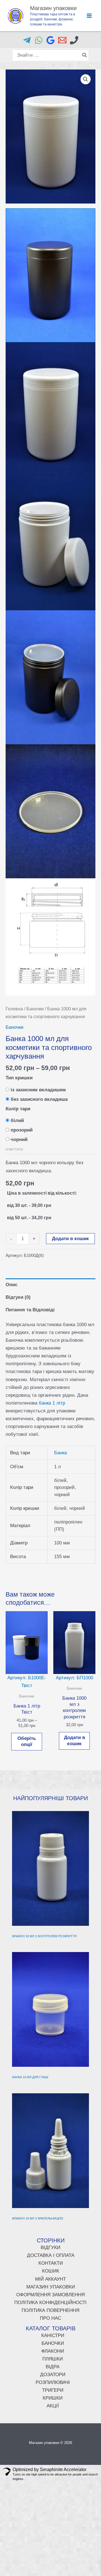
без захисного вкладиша (39, 1099)
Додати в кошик (70, 1239)
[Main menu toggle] (89, 16)
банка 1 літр (52, 1403)
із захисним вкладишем (38, 1090)
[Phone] (74, 40)
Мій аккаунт (50, 2279)
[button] (86, 79)
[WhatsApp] (39, 40)
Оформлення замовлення (50, 2295)
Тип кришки (19, 1078)
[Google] (50, 40)
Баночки (35, 1009)
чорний (19, 1139)
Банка (60, 1453)
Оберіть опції (27, 1741)
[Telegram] (27, 40)
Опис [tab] (12, 1285)
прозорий (22, 1130)
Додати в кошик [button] (74, 1741)
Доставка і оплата (51, 2255)
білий (17, 1120)
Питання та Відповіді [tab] (30, 1310)
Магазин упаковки (53, 8)
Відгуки (50, 2248)
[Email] (62, 40)
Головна (14, 1009)
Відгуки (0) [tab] (18, 1297)
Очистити (14, 1149)
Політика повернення (50, 2310)
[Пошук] (85, 55)
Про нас (50, 2318)
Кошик (51, 2271)
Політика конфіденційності (50, 2303)
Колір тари (18, 1109)
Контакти (51, 2263)
